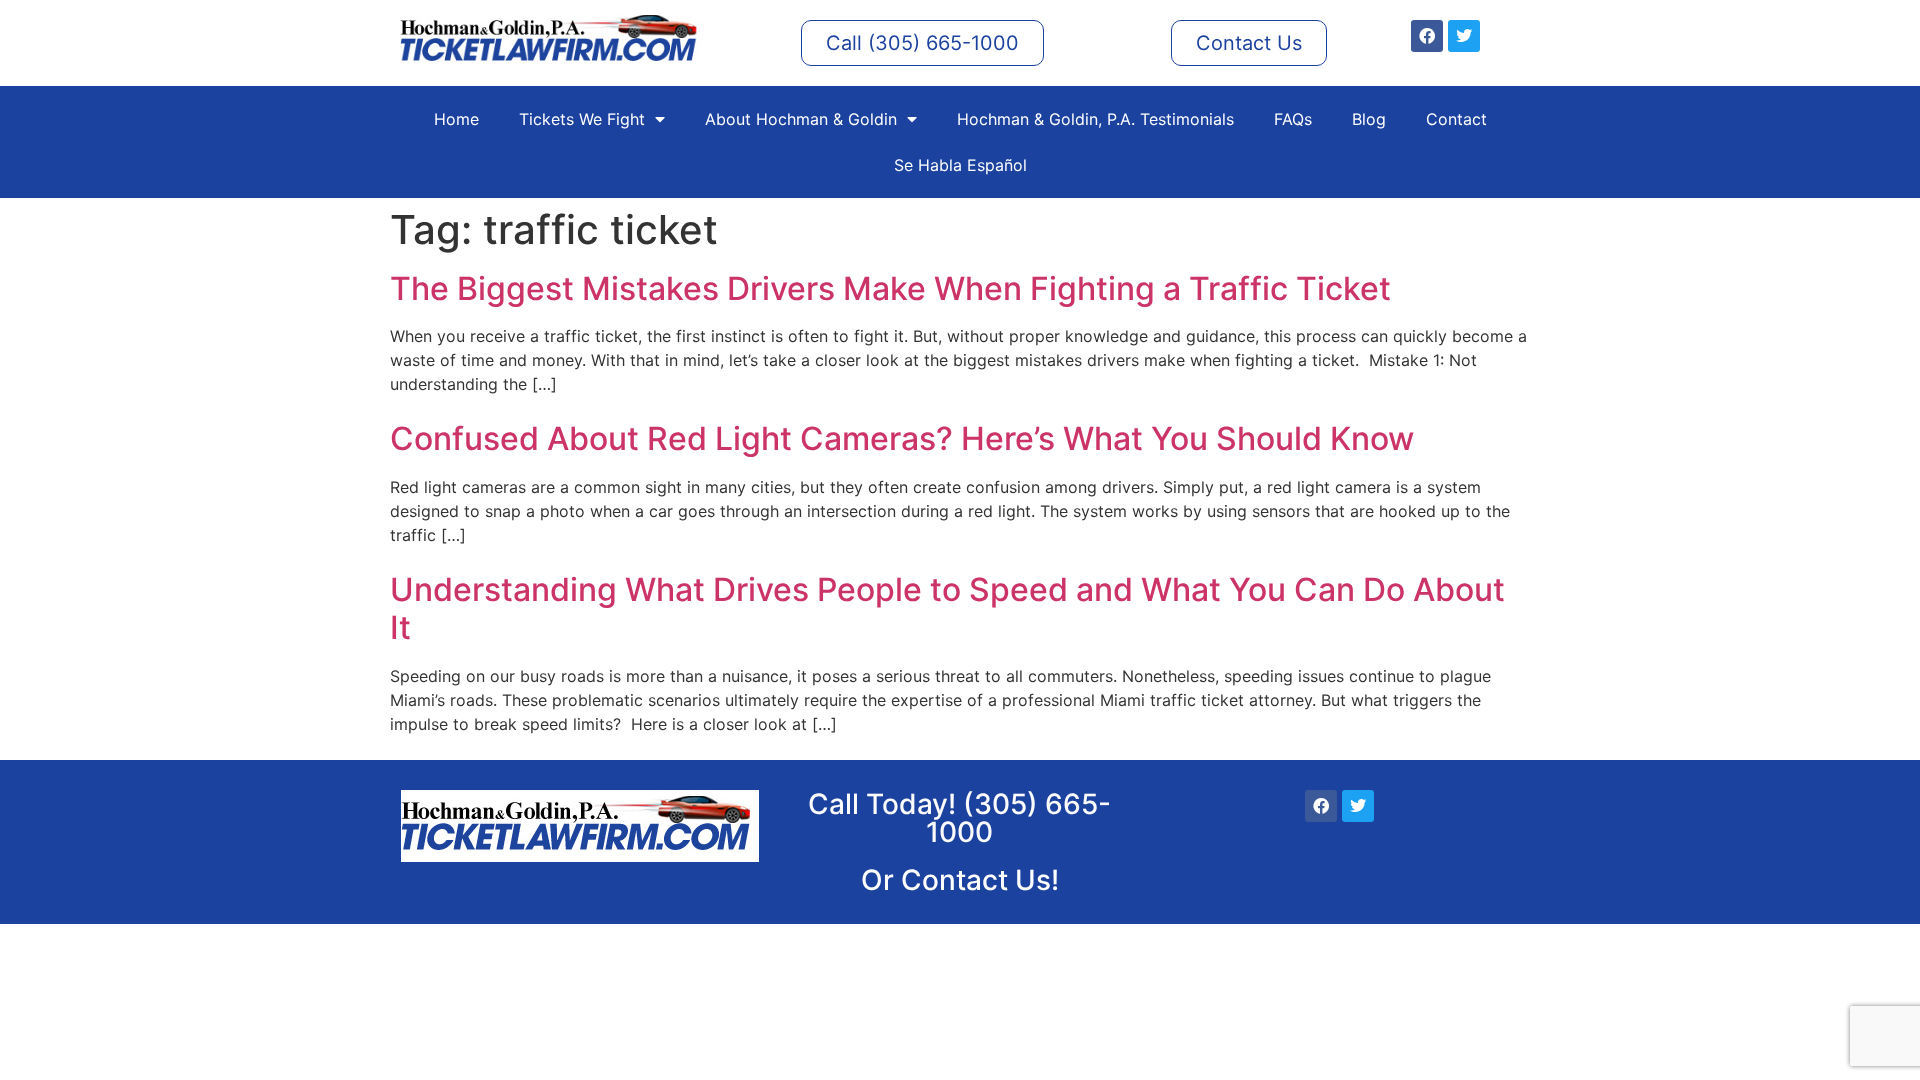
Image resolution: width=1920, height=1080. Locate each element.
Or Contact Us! (960, 880)
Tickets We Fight (582, 119)
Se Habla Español (960, 165)
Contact (1456, 119)
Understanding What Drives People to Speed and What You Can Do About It (947, 608)
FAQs (1293, 119)
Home (456, 119)
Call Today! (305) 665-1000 (959, 818)
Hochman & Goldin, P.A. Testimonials (1095, 119)
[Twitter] (1464, 36)
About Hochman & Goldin (801, 119)
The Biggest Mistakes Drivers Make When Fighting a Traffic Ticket (890, 288)
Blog (1369, 119)
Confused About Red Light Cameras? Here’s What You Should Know (902, 438)
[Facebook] (1427, 36)
